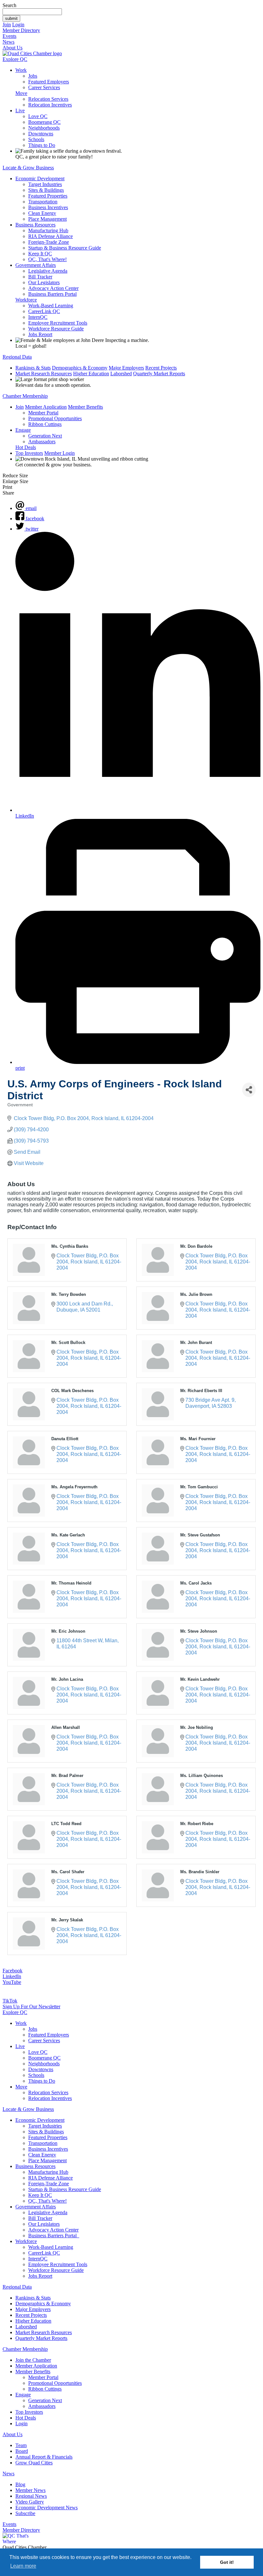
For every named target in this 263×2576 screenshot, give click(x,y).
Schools (36, 139)
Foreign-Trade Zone (49, 242)
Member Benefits (85, 407)
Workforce (26, 300)
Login (18, 25)
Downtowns (41, 134)
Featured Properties (48, 196)
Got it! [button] (227, 2562)
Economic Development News (47, 2508)
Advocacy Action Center (53, 288)
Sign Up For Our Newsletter (31, 2006)
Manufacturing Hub (48, 230)
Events (9, 36)
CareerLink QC (44, 311)
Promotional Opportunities (55, 418)
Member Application (46, 407)
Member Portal (43, 413)
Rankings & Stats (33, 368)
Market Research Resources (44, 374)
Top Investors (29, 453)
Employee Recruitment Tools (58, 323)
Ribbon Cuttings (45, 424)
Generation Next (45, 436)
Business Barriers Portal (52, 294)
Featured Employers (49, 82)
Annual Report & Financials (44, 2457)
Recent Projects (161, 368)
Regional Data (17, 357)
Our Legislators (44, 282)
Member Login (59, 453)
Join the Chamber (33, 2360)
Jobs (33, 76)
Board (22, 2451)
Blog (20, 2484)
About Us (13, 48)
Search (9, 5)
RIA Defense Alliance (51, 236)
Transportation (43, 202)
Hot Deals (26, 447)
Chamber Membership (25, 396)
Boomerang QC (44, 122)
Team (21, 2445)
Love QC (38, 116)
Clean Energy (42, 213)
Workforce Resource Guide (56, 329)
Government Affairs (36, 265)
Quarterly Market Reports (159, 374)
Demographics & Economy (80, 368)
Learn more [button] (23, 2566)
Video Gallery (30, 2502)
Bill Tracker (40, 277)
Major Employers (126, 368)
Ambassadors (42, 442)
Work (21, 70)
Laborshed (121, 374)
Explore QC (15, 59)
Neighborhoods (44, 128)
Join (7, 25)
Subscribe (25, 2513)
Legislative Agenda (48, 271)
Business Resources (35, 225)
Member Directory (21, 30)
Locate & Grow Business (28, 168)
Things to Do (42, 145)
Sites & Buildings (46, 190)
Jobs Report (40, 334)
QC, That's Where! (47, 259)
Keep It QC (40, 254)
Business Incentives (48, 207)
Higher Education (91, 374)
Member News (30, 2490)
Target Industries (45, 184)
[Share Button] (249, 1090)
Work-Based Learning (51, 306)
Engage (23, 430)
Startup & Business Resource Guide (65, 248)
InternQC (38, 317)
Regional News (31, 2496)
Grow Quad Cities (34, 2463)
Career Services (44, 87)
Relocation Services (48, 99)
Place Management (47, 219)
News (8, 42)
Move (21, 93)
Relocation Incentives (50, 105)
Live (20, 111)
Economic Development (40, 179)
